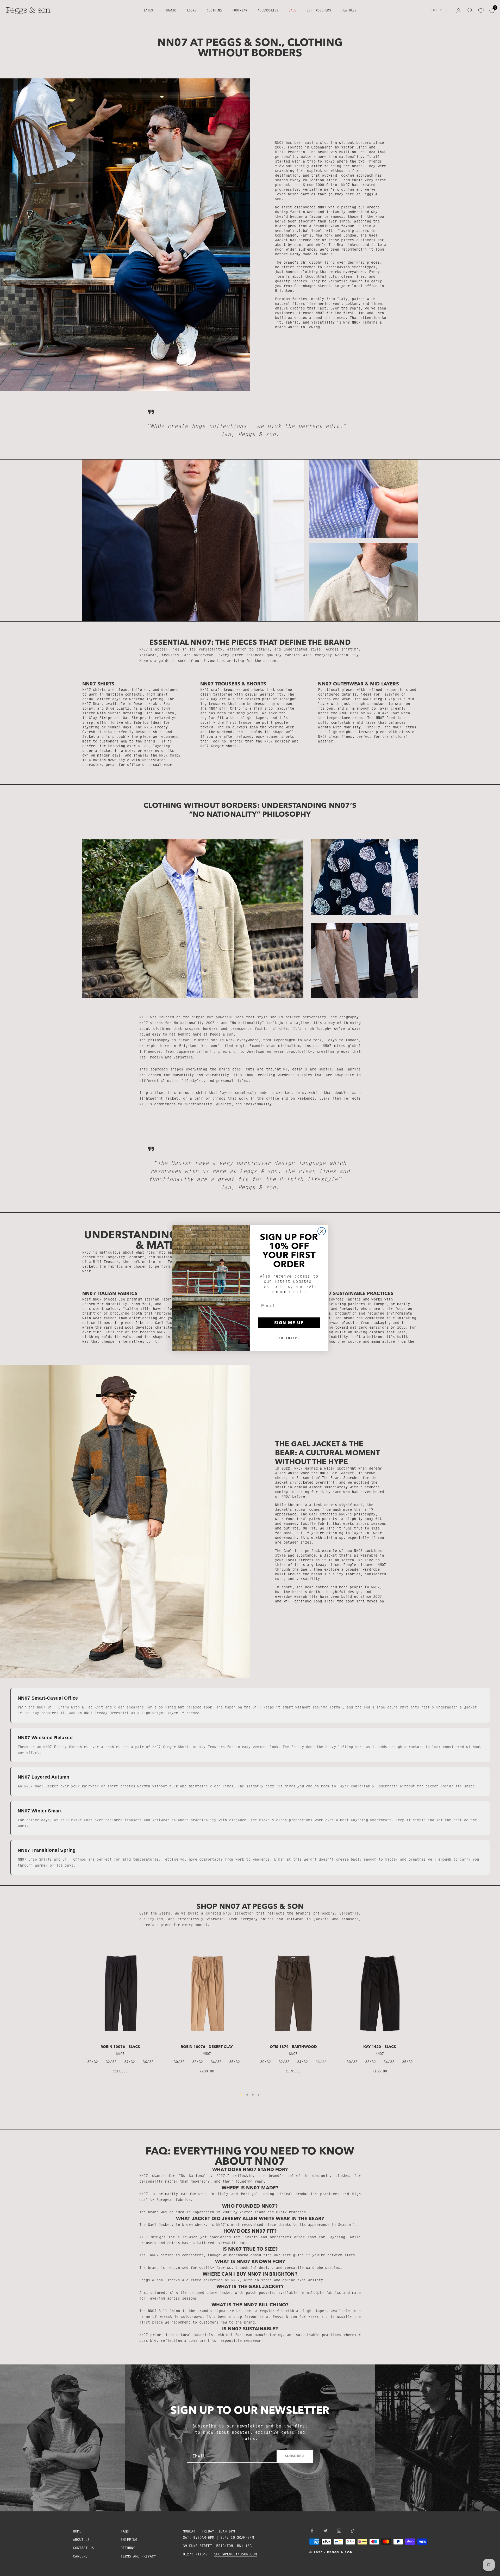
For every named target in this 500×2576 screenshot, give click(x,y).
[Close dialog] (322, 1231)
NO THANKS (289, 1338)
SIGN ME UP (289, 1323)
